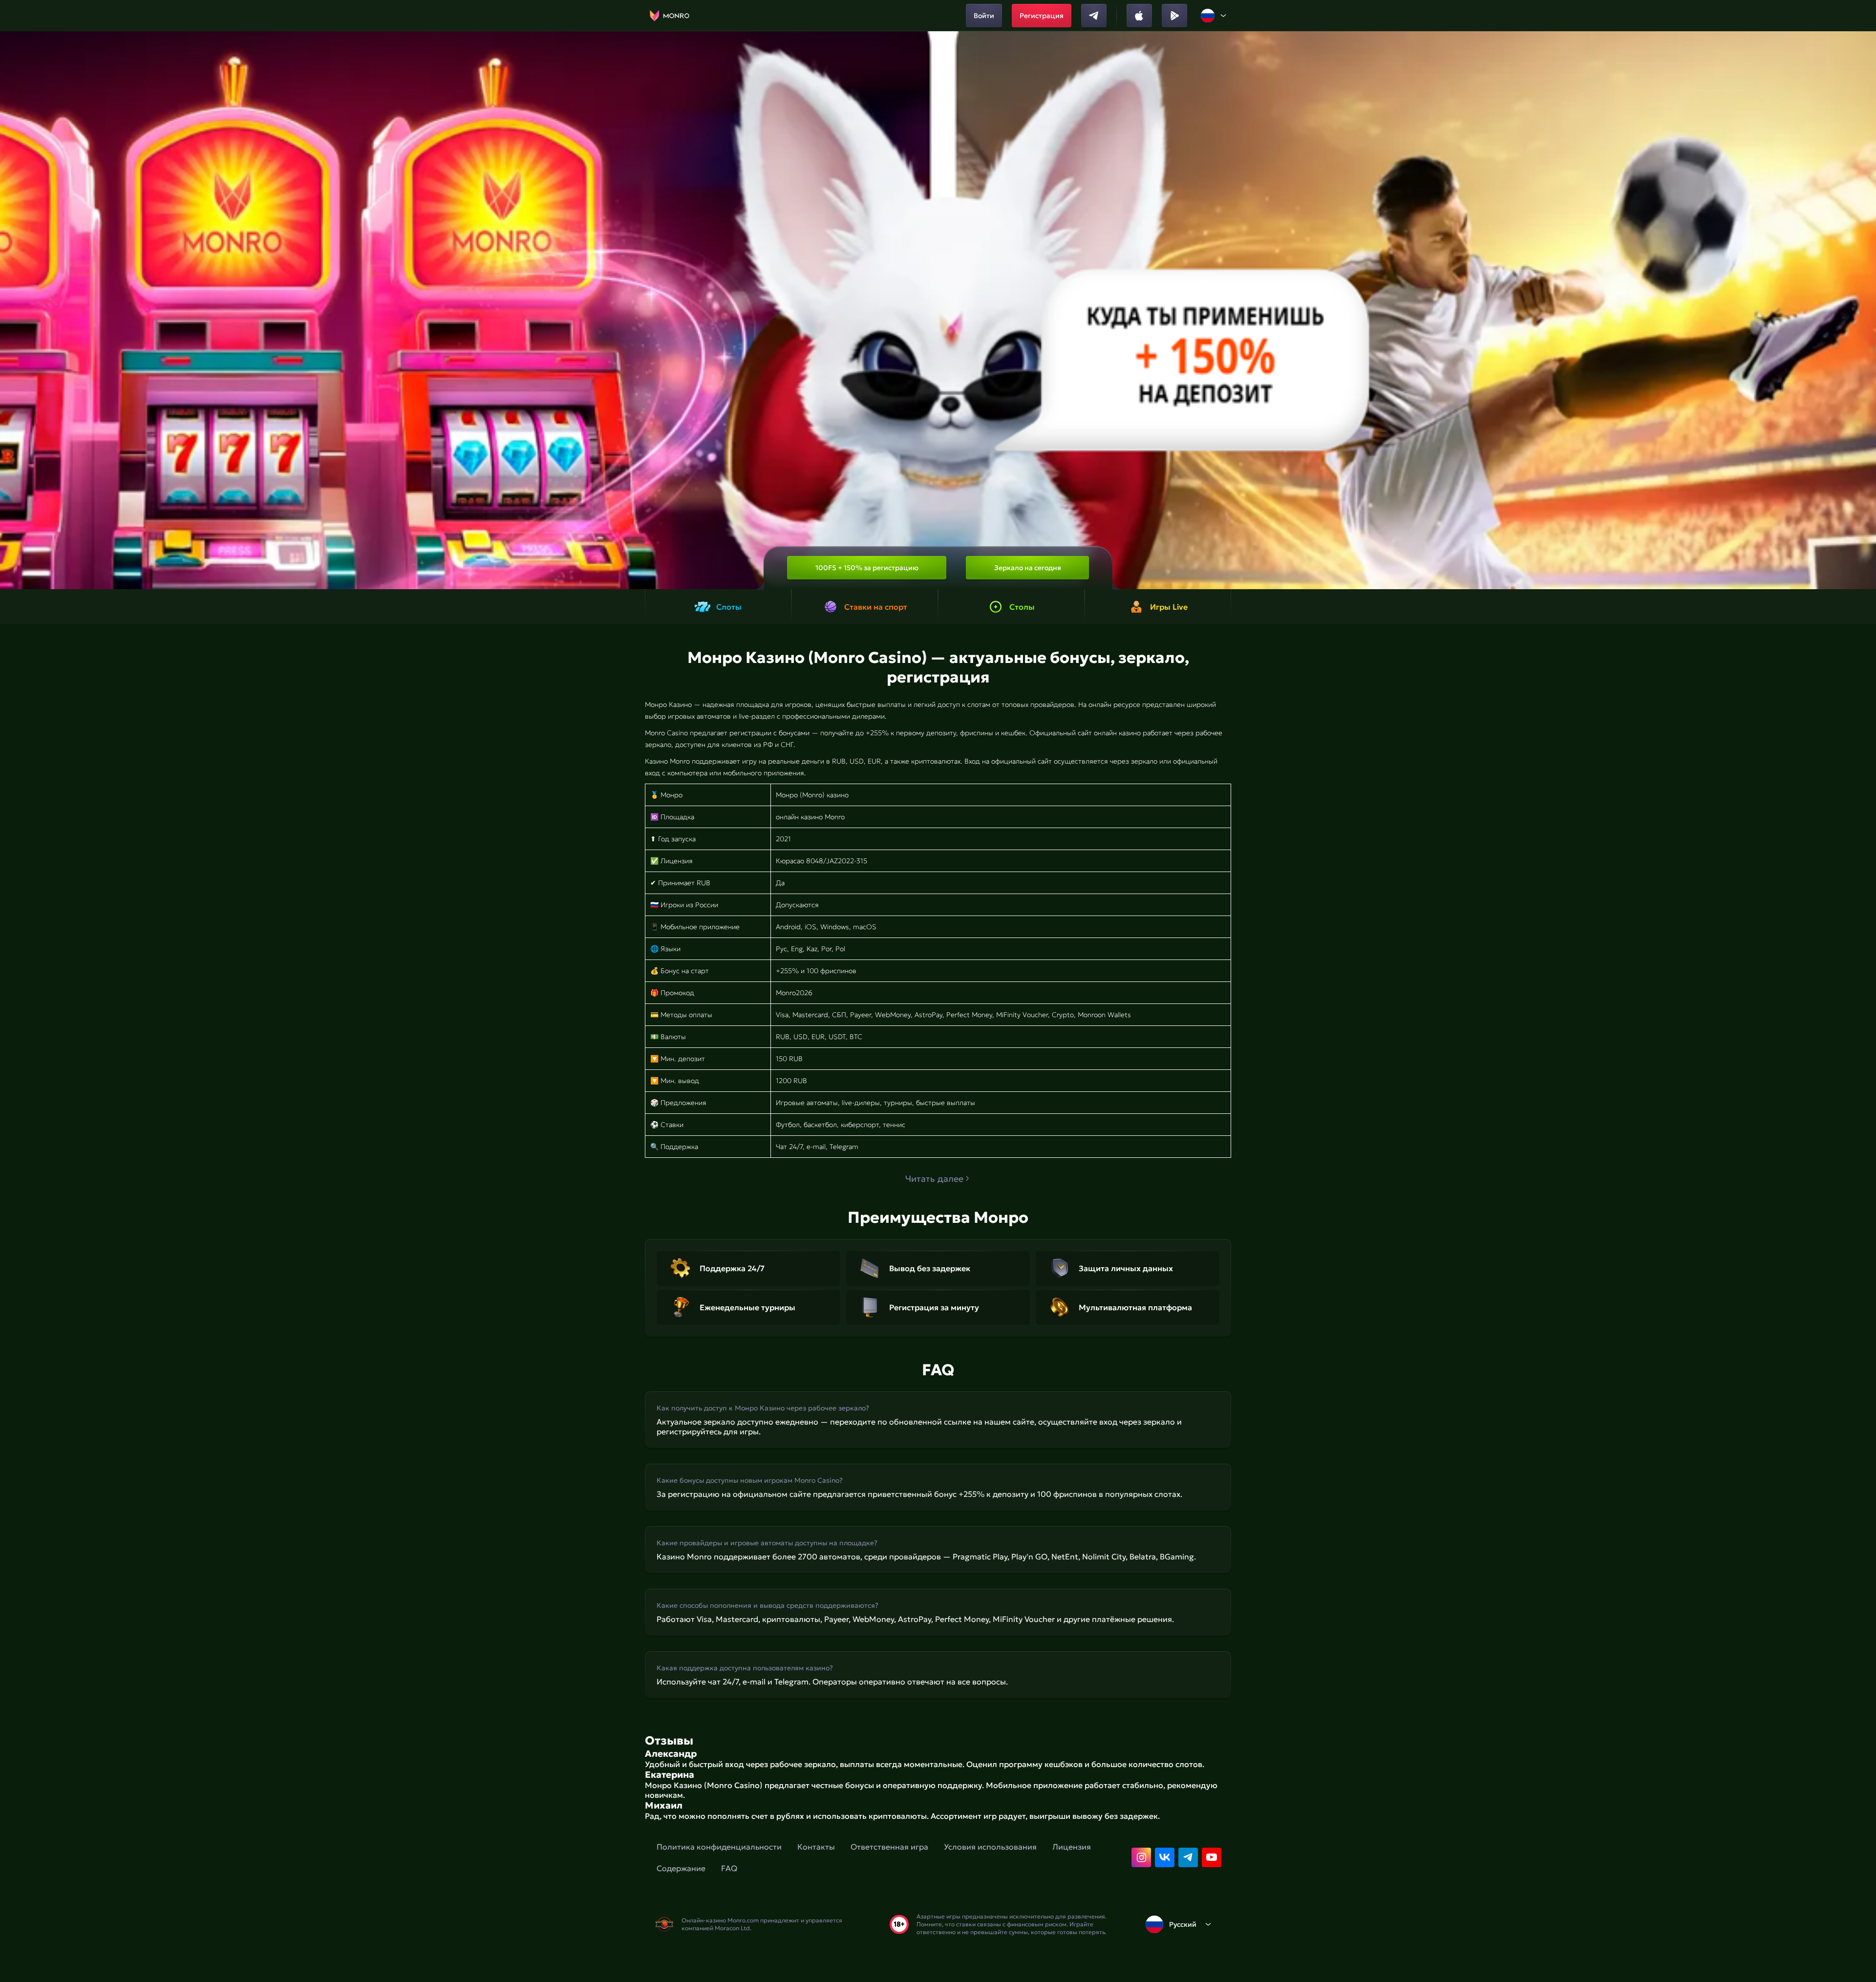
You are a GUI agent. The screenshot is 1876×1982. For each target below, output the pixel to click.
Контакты (816, 1847)
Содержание (681, 1868)
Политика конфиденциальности (719, 1847)
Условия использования (990, 1847)
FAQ (729, 1868)
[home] (670, 16)
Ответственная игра (889, 1847)
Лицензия (1072, 1847)
